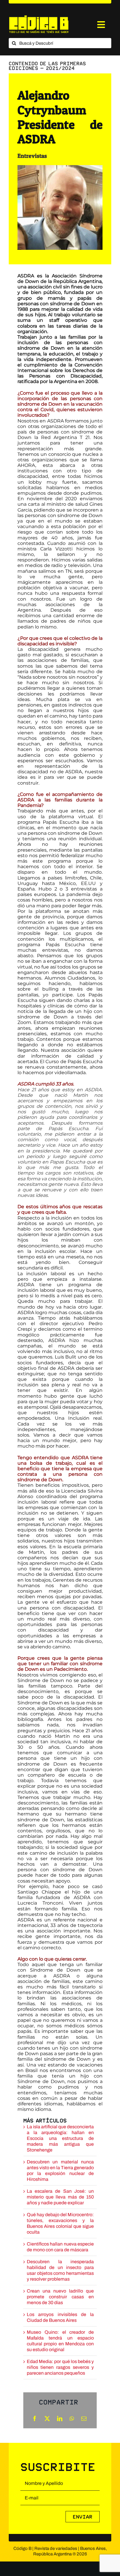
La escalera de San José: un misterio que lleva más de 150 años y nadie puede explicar (60, 2197)
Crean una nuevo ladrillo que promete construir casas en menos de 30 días (60, 2297)
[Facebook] (35, 2418)
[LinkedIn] (60, 2418)
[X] (47, 2418)
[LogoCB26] (39, 17)
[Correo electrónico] (84, 2418)
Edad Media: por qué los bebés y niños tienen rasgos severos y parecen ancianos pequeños (60, 2367)
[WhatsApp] (72, 2418)
